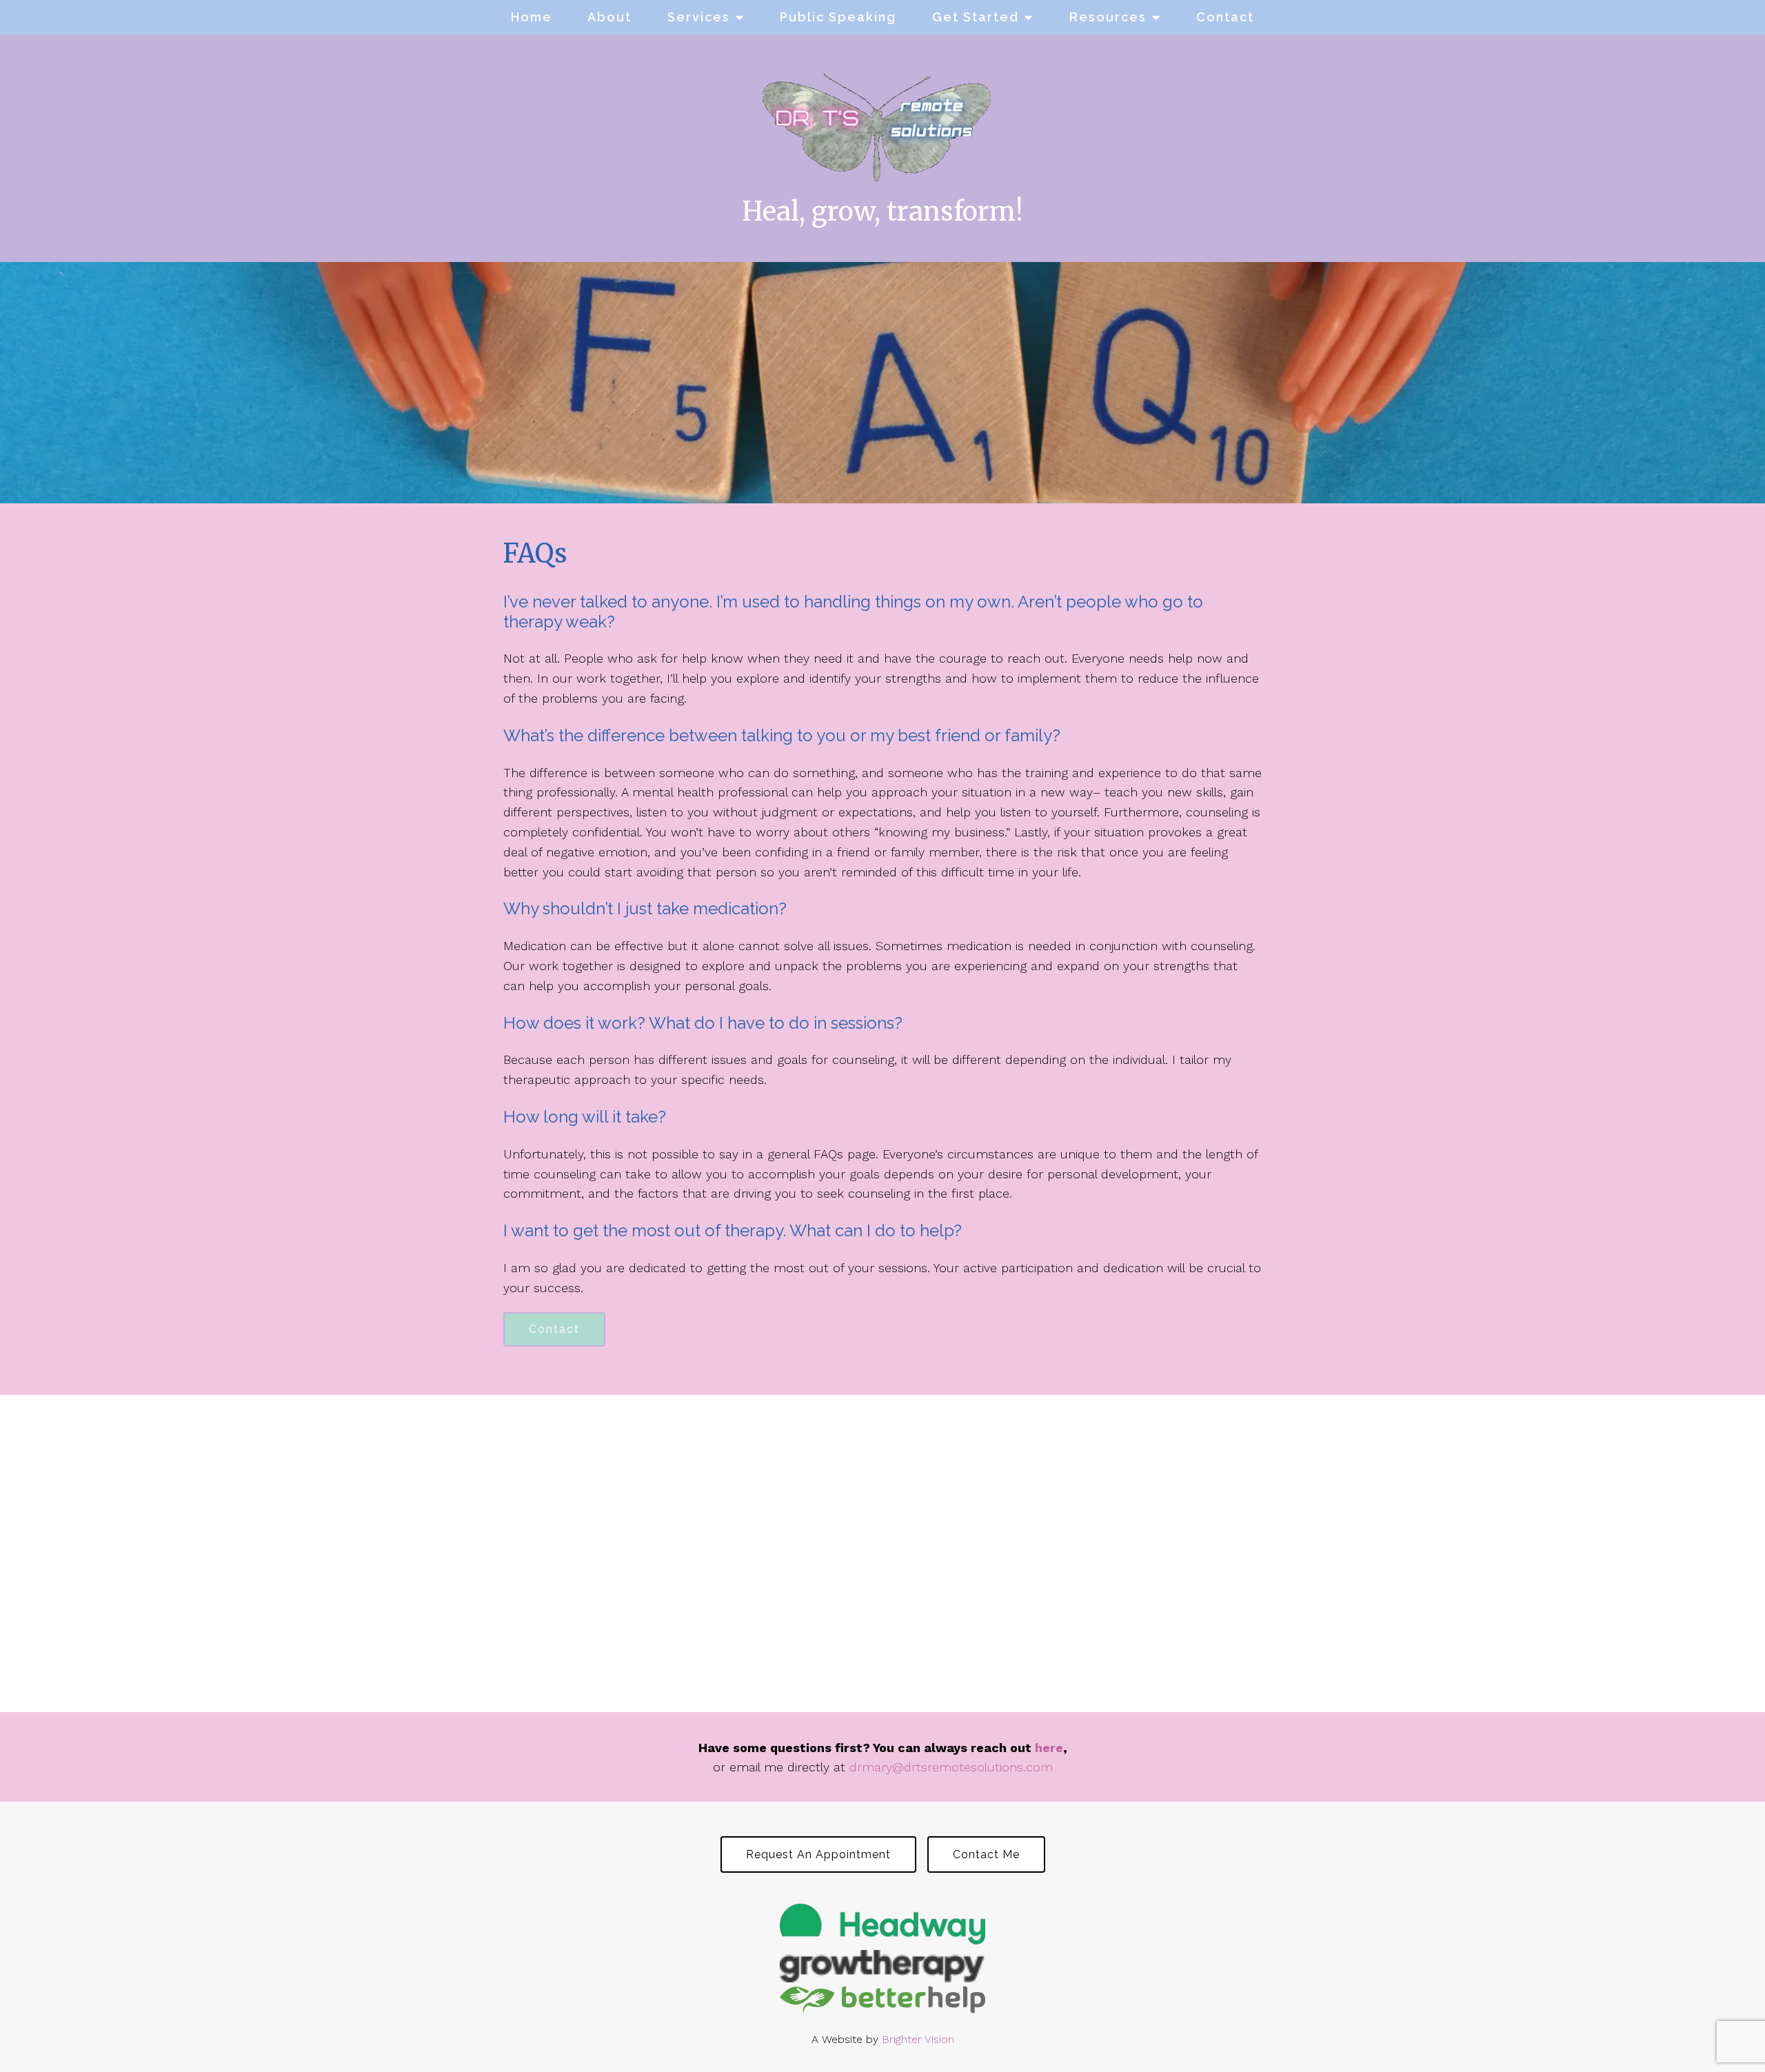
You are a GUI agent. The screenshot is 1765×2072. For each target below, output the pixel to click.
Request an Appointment (818, 1854)
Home (532, 17)
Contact (1225, 17)
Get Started (976, 17)
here (1049, 1748)
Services (699, 17)
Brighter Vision (918, 2039)
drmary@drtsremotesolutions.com (951, 1767)
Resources (1108, 17)
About (609, 17)
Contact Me (986, 1854)
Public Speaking (838, 17)
